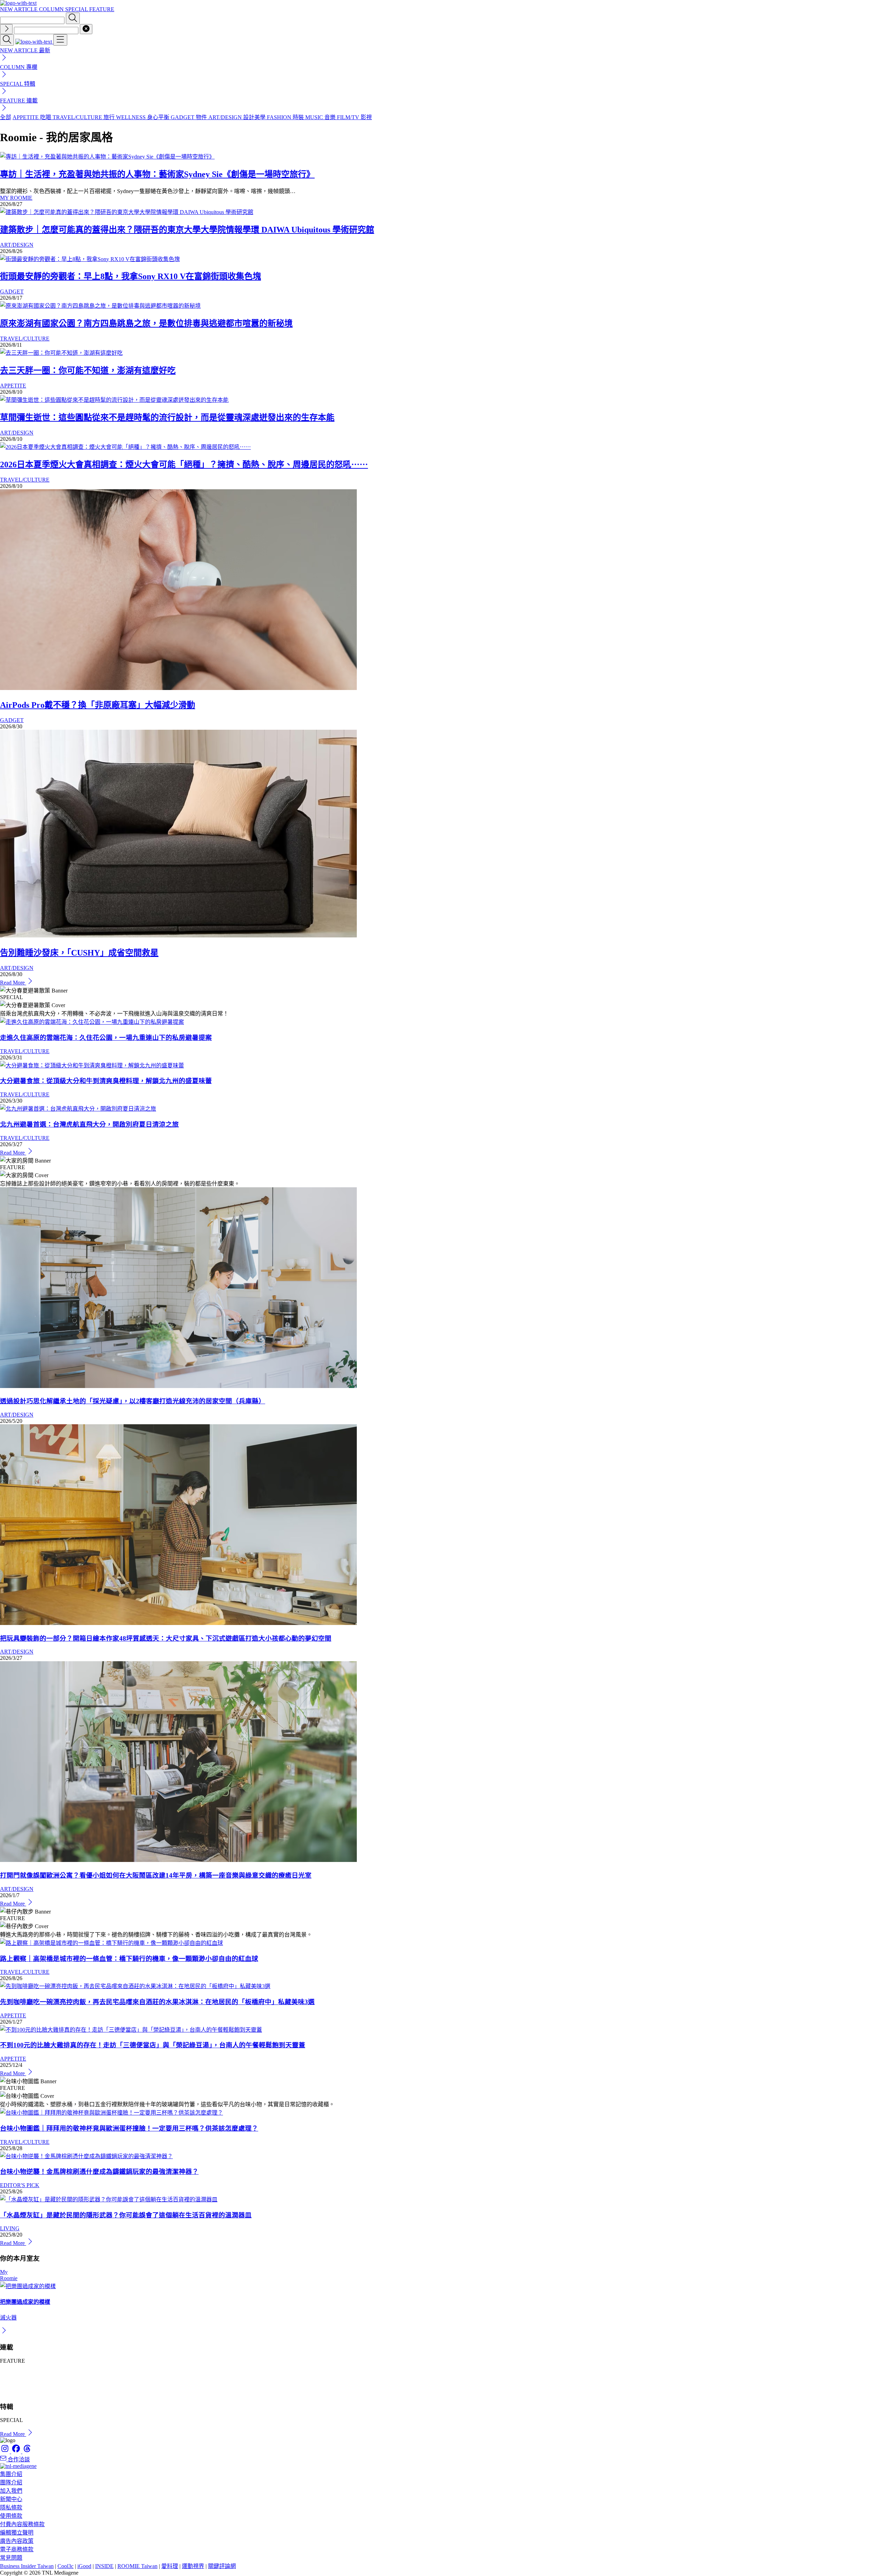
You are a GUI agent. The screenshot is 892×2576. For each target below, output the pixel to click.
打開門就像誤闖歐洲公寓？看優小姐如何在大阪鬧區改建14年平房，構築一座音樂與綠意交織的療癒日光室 (156, 1875)
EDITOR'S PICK (20, 2185)
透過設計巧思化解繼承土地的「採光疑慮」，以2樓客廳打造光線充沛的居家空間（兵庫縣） (133, 1401)
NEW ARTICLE (20, 9)
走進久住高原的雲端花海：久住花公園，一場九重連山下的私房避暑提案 (106, 1038)
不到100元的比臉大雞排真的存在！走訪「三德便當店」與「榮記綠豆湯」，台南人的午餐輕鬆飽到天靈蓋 (153, 2045)
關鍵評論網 (222, 2566)
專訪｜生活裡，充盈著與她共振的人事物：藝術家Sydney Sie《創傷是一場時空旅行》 (157, 174)
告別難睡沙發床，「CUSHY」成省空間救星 (79, 953)
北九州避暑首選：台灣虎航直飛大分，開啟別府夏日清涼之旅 (89, 1124)
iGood (84, 2566)
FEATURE (102, 9)
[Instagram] (6, 2451)
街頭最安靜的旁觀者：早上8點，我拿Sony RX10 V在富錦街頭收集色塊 (130, 276)
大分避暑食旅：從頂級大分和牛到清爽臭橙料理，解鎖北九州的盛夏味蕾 (106, 1081)
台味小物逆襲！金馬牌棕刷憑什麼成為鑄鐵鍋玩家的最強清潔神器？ (99, 2172)
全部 (6, 117)
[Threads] (27, 2451)
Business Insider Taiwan (27, 2566)
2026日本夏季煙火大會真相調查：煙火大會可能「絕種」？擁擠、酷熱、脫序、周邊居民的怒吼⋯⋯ (184, 465)
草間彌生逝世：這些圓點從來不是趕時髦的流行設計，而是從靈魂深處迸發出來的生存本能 (167, 417)
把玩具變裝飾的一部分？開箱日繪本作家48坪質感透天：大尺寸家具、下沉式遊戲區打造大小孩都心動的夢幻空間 (166, 1638)
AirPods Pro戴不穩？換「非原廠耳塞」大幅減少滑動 (98, 705)
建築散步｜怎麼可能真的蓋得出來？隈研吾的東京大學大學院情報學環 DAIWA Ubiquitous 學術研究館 (187, 230)
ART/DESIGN (17, 245)
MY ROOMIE (16, 198)
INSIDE (104, 2566)
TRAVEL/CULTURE (25, 339)
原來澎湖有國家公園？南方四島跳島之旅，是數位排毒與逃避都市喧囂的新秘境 (146, 323)
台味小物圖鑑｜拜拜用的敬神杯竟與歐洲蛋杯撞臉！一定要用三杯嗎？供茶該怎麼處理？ (129, 2128)
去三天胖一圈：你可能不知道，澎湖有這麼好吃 (88, 370)
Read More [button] (13, 2434)
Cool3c (66, 2566)
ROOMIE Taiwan (137, 2566)
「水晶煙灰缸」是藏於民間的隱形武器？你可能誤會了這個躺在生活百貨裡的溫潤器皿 (126, 2215)
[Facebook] (17, 2451)
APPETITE (13, 386)
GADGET (12, 292)
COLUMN (52, 9)
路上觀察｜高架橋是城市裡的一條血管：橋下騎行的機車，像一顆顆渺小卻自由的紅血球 (129, 1959)
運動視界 (193, 2566)
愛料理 (170, 2566)
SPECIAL (77, 9)
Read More (13, 983)
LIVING (10, 2228)
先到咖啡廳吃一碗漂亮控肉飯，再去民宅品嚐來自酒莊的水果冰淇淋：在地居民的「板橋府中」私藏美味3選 (157, 2002)
